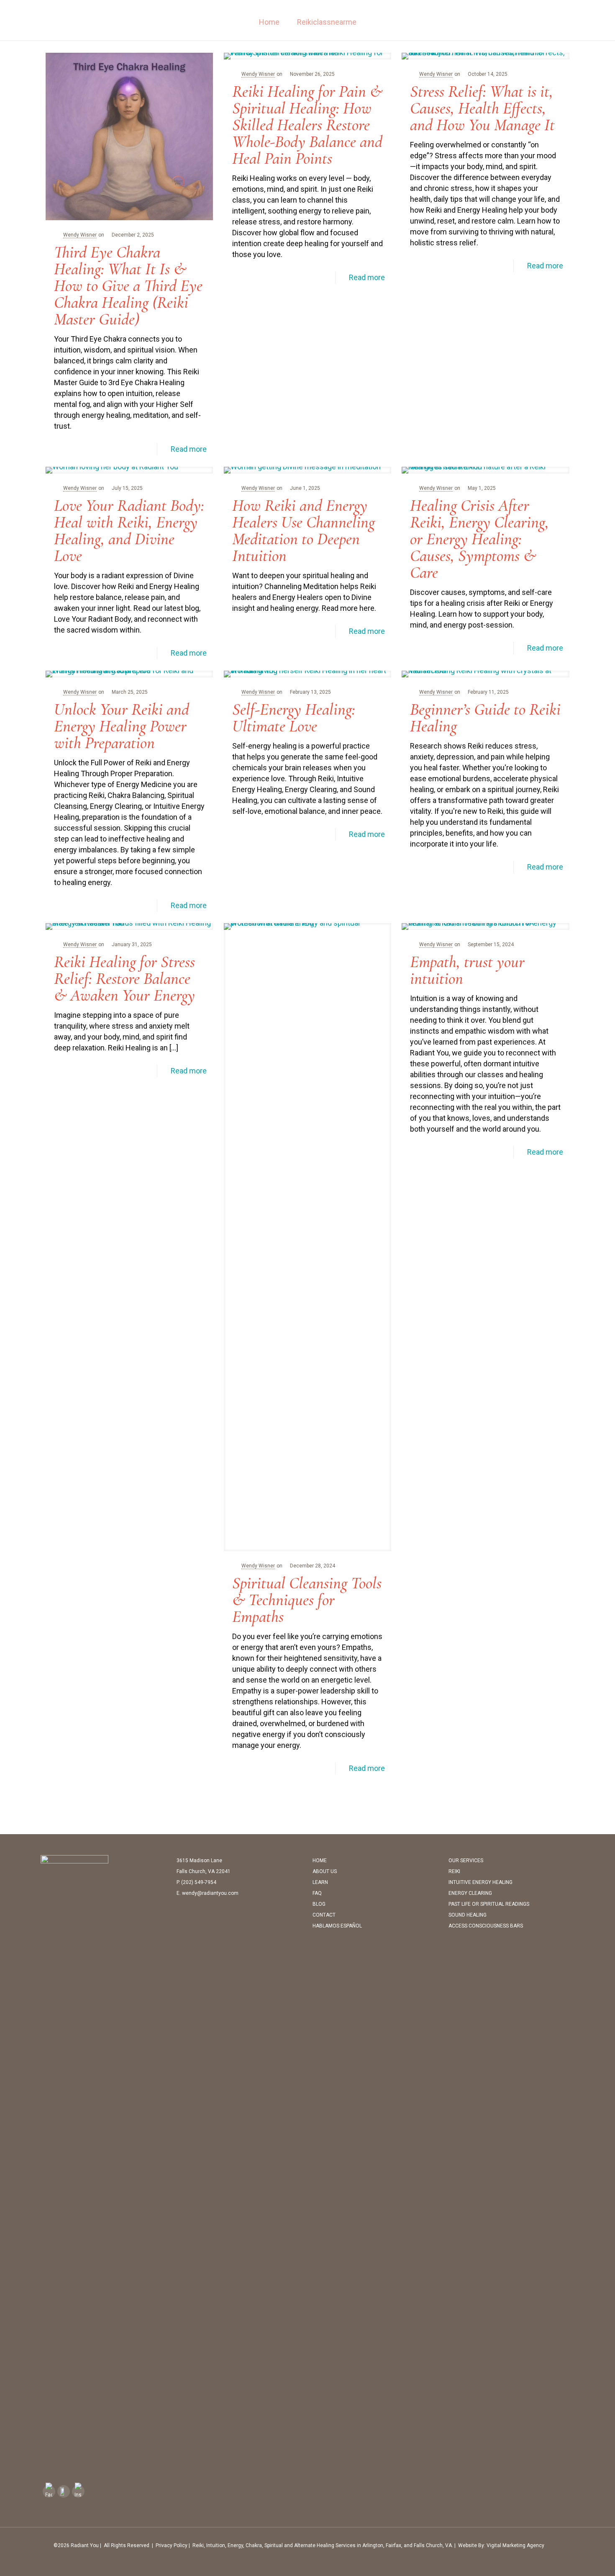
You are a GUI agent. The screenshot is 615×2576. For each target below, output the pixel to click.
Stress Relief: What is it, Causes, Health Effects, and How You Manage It (482, 108)
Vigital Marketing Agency (515, 2545)
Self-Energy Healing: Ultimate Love (294, 718)
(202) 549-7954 (199, 1882)
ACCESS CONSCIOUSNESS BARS (486, 1926)
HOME (320, 1861)
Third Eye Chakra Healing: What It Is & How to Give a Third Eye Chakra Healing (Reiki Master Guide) (128, 286)
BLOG (319, 1904)
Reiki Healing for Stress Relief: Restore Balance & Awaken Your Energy (124, 978)
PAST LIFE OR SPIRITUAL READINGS (489, 1904)
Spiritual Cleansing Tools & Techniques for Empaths (307, 1600)
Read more (189, 449)
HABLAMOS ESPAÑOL (337, 1926)
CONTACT (324, 1915)
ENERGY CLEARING (470, 1893)
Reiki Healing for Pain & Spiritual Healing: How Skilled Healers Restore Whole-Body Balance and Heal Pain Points (307, 125)
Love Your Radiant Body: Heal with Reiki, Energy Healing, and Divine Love (129, 530)
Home (269, 22)
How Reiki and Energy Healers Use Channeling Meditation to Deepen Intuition (304, 530)
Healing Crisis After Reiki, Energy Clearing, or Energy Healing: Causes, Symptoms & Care (479, 539)
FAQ (317, 1893)
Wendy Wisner (80, 235)
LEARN (320, 1882)
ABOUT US (325, 1871)
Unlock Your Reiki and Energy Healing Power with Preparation (122, 726)
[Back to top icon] (566, 2545)
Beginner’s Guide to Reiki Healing (485, 718)
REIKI (454, 1871)
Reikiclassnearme (327, 22)
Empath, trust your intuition (467, 970)
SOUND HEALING (468, 1915)
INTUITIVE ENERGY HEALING (480, 1882)
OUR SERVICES (466, 1861)
